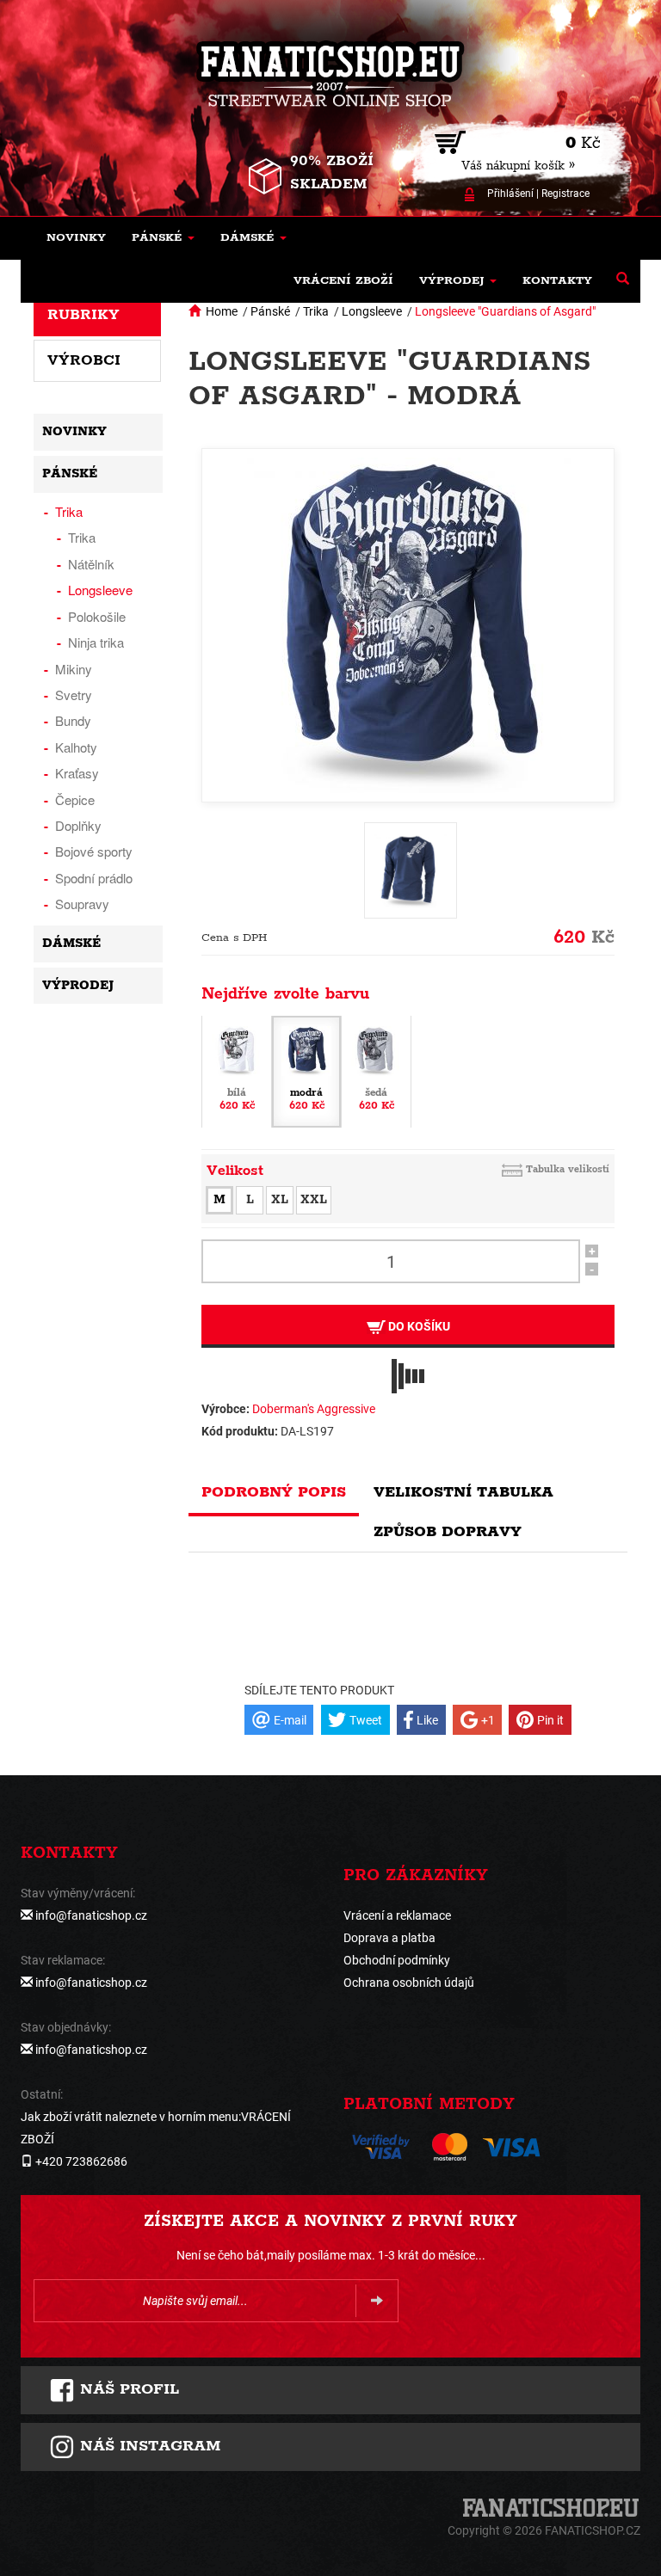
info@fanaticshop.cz (91, 1915)
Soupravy (82, 904)
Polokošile (97, 616)
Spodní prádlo (94, 878)
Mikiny (74, 669)
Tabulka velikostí (568, 1169)
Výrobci (84, 360)
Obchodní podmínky (397, 1960)
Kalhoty (76, 747)
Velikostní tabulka (463, 1492)
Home (222, 311)
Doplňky (78, 825)
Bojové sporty (94, 851)
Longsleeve (372, 311)
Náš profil (127, 2389)
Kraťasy (77, 773)
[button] (163, 238)
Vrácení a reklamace (397, 1915)
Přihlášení (510, 194)
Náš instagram (148, 2446)
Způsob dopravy (448, 1532)
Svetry (74, 695)
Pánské (270, 311)
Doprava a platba (389, 1938)
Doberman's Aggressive (314, 1409)
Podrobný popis (274, 1492)
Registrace (565, 194)
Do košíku (418, 1326)
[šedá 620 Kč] (376, 1071)
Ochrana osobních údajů (409, 1983)
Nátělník (91, 564)
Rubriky (83, 315)
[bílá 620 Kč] (237, 1071)
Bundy (73, 720)
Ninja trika (96, 642)
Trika (316, 311)
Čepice (75, 799)
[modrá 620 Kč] (306, 1071)
